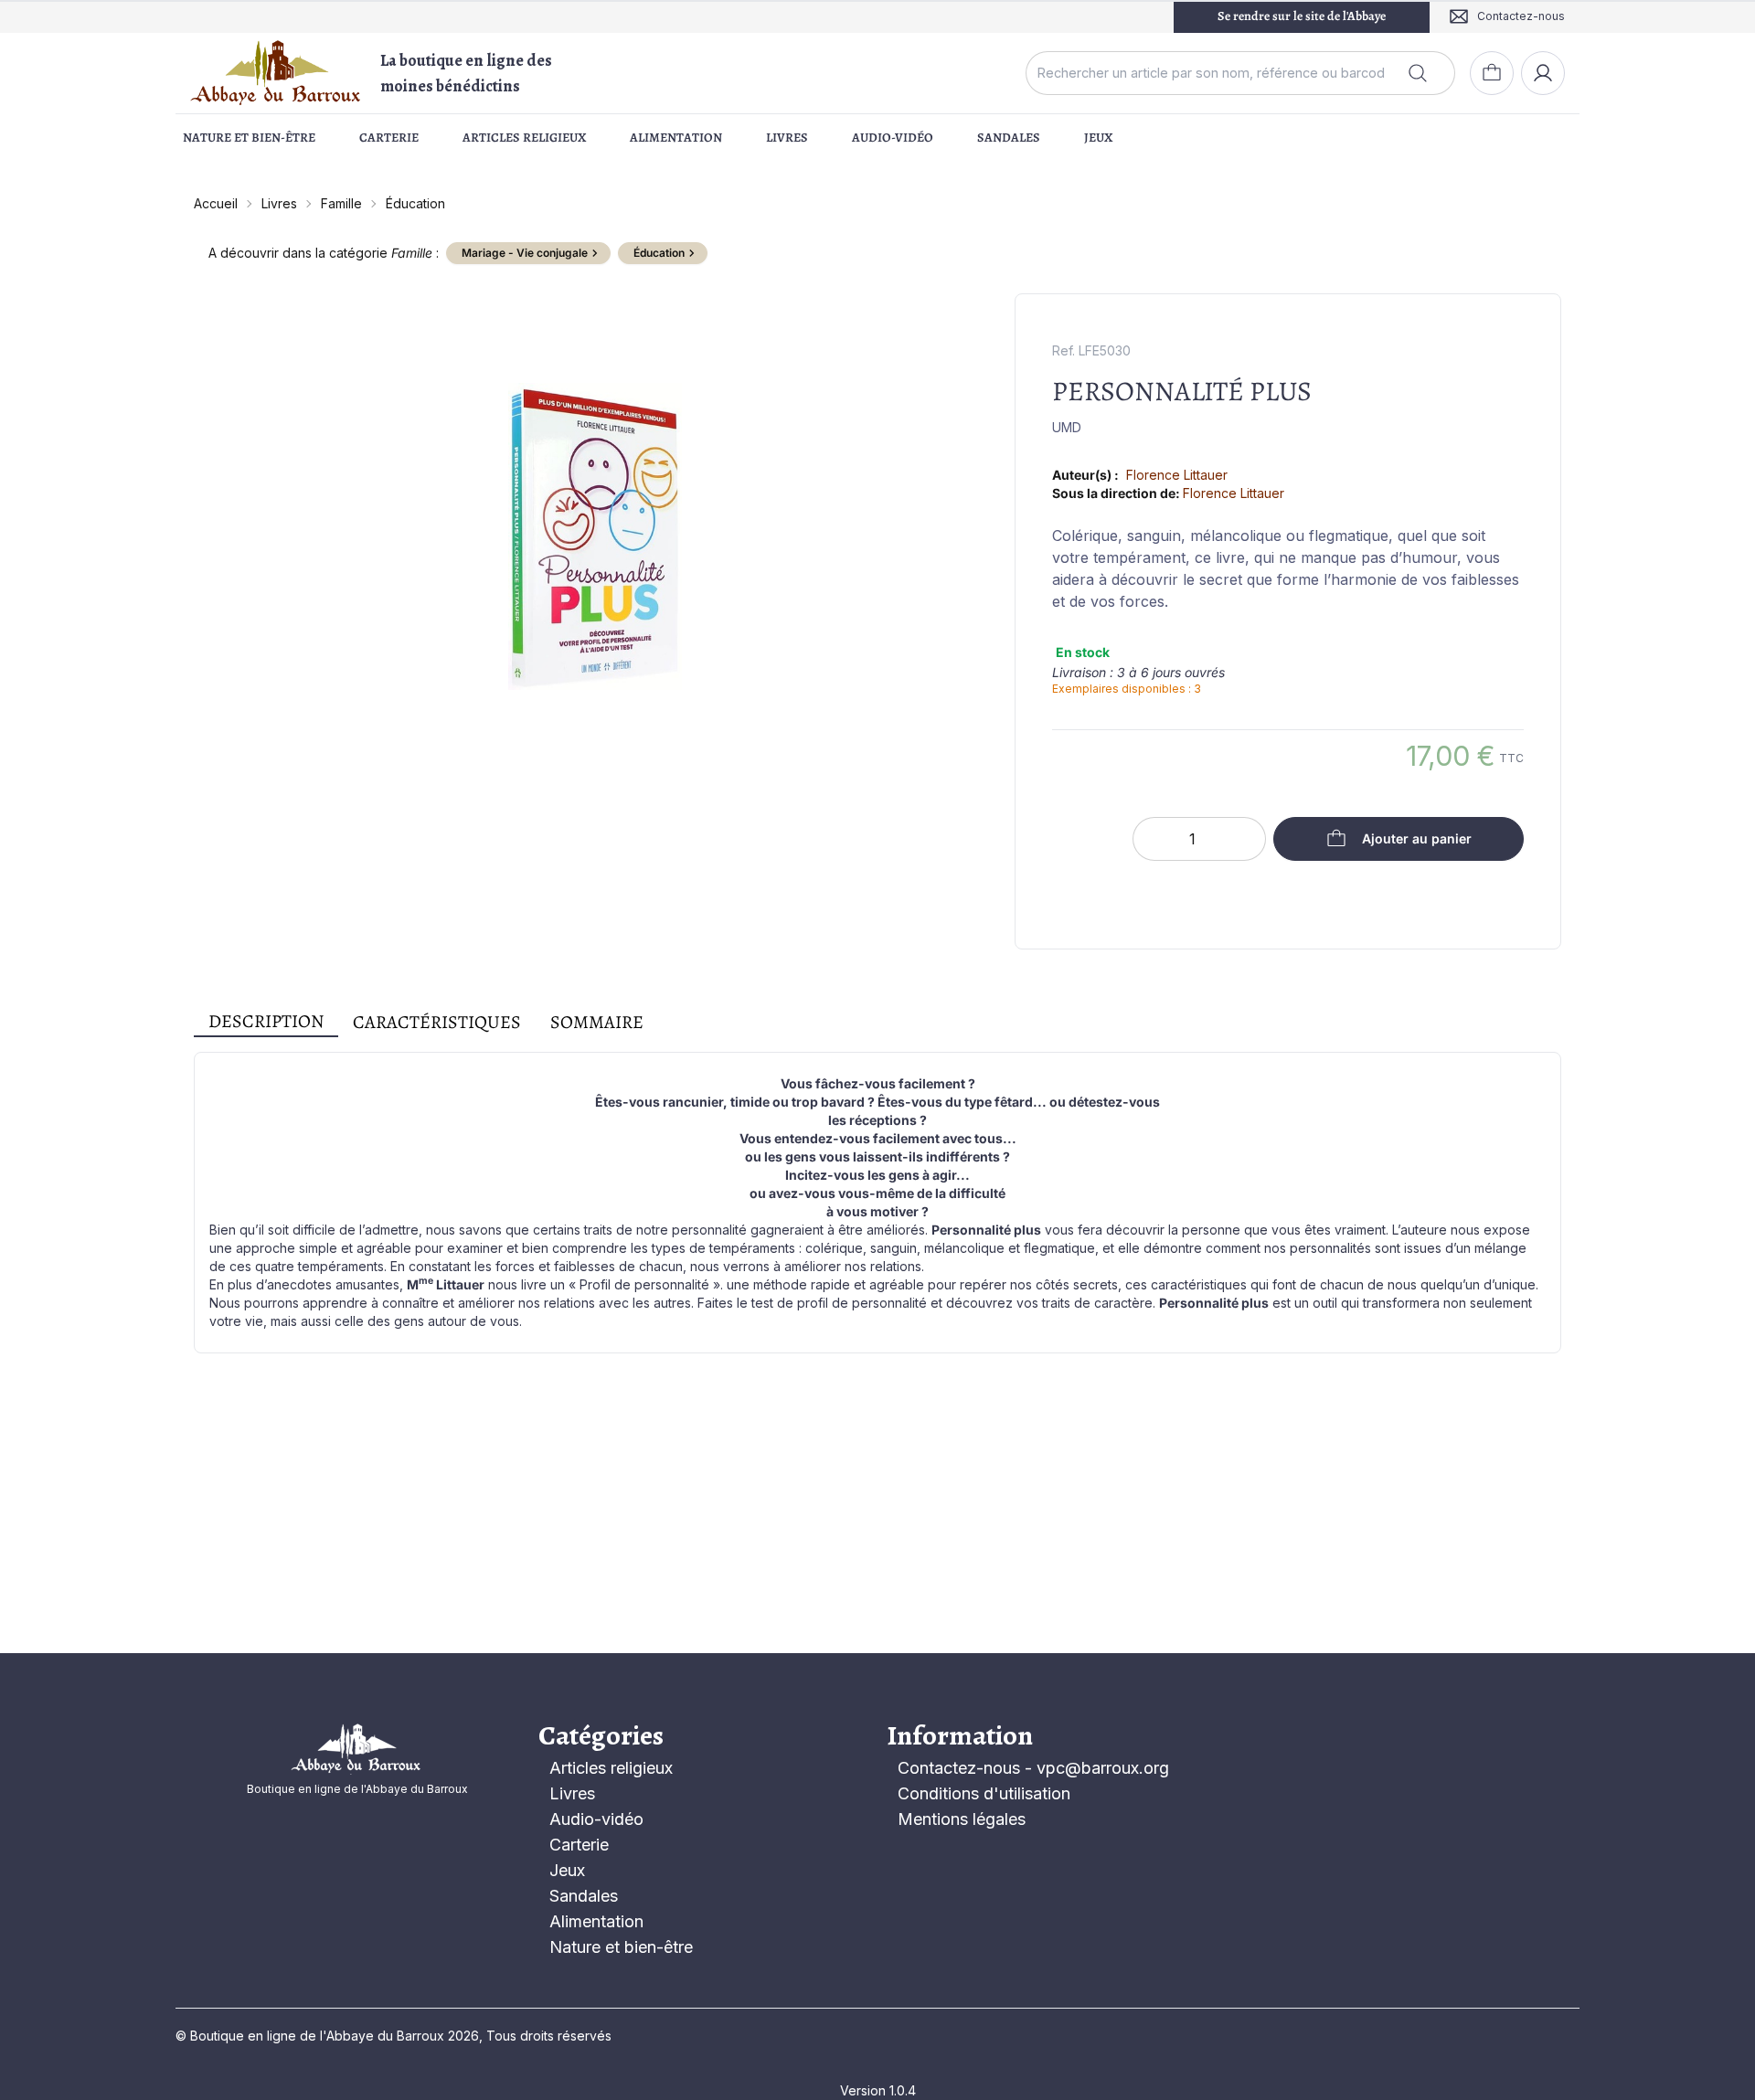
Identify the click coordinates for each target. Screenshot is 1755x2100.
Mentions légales (962, 1819)
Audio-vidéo (893, 138)
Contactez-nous (959, 1768)
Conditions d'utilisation (984, 1793)
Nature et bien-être (249, 138)
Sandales (1009, 138)
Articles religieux (524, 138)
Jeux (1098, 138)
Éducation (415, 203)
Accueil (216, 203)
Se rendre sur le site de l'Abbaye (1302, 16)
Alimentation (676, 138)
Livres (787, 138)
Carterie (389, 138)
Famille (341, 203)
